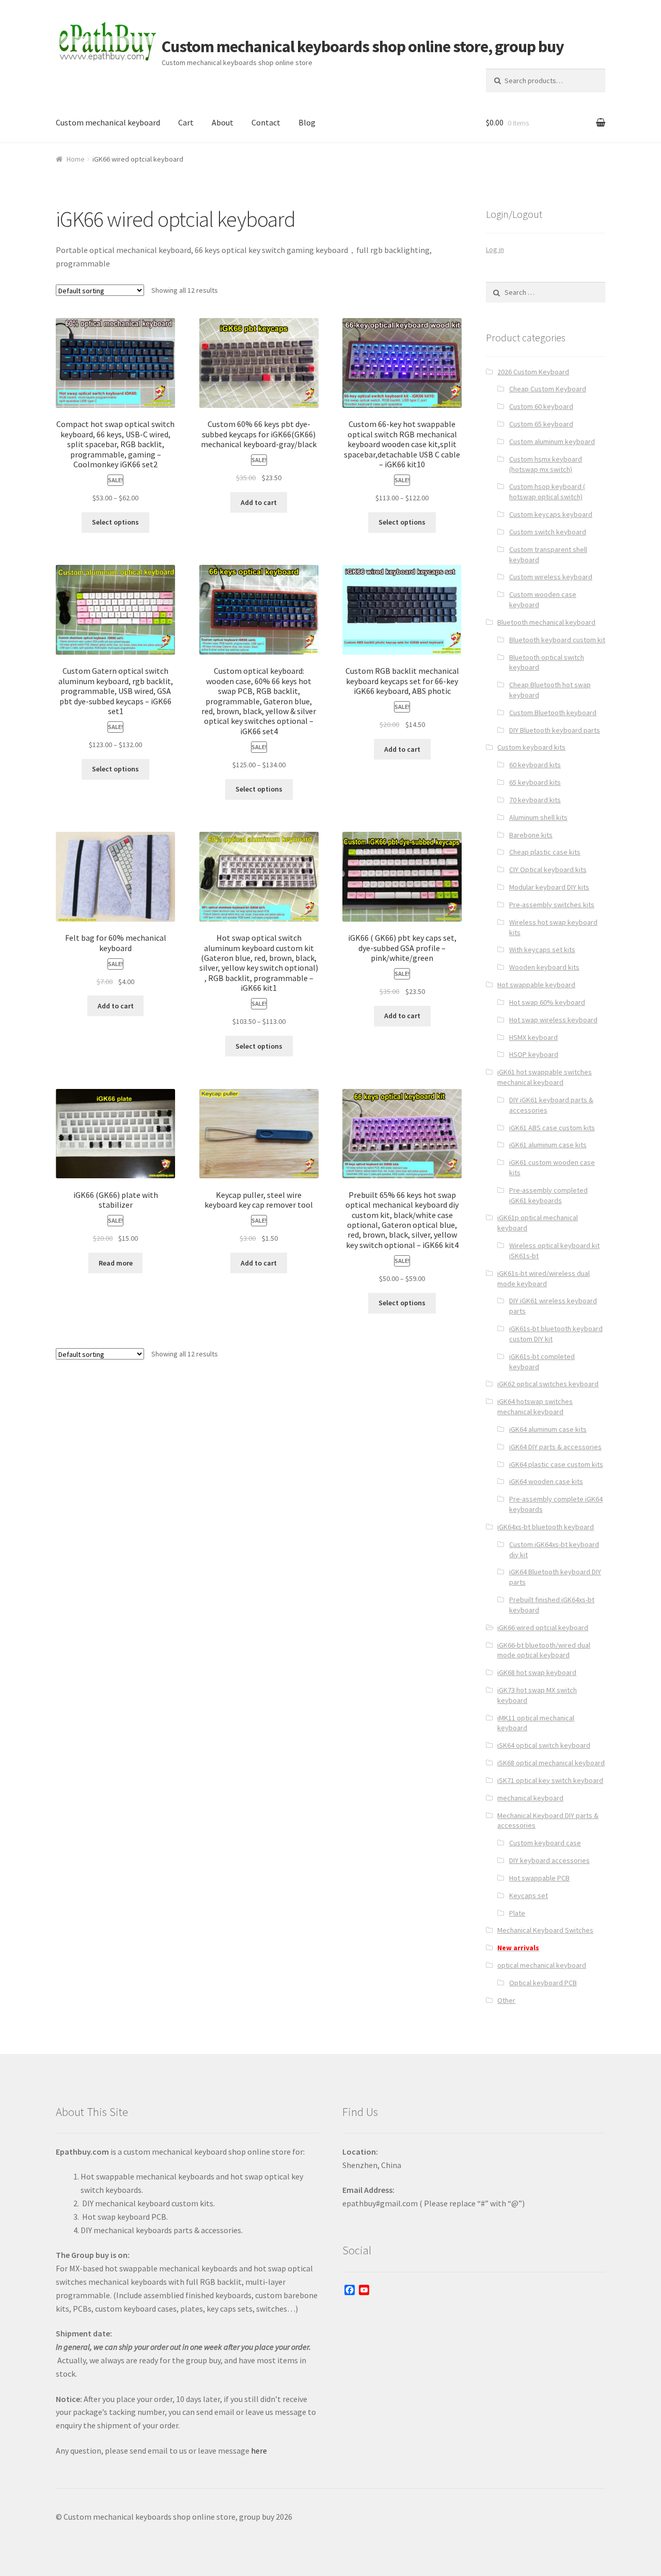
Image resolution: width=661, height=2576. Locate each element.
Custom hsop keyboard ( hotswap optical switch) (547, 492)
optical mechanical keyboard (542, 1965)
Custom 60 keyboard (541, 406)
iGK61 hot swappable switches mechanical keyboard (545, 1077)
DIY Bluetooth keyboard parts (555, 730)
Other (506, 2000)
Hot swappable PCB (539, 1878)
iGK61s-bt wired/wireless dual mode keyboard (544, 1278)
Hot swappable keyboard (536, 985)
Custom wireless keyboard (551, 577)
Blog (307, 122)
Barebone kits (531, 835)
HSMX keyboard (533, 1037)
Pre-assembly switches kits (552, 905)
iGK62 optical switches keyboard (548, 1384)
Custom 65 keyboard (541, 424)
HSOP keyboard (534, 1054)
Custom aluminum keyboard (552, 441)
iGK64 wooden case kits (546, 1481)
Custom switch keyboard (548, 532)
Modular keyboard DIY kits (549, 887)
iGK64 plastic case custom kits (556, 1464)
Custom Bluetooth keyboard (553, 713)
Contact (266, 122)
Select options (115, 522)
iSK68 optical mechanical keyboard (551, 1763)
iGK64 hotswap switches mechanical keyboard (535, 1406)
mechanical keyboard (530, 1798)
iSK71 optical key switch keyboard (550, 1780)
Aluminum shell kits (538, 817)
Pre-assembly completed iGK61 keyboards (548, 1195)
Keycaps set (529, 1895)
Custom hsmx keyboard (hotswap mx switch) (546, 464)
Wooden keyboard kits (544, 967)
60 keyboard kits (535, 765)
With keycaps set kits (542, 950)
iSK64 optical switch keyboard (544, 1745)
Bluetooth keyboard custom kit (557, 640)
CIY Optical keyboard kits (548, 870)
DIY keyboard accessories (549, 1860)
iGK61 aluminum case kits (548, 1145)
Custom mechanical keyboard (108, 122)
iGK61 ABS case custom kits (552, 1128)
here (259, 2451)
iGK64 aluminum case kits (548, 1429)
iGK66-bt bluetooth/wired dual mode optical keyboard (544, 1650)
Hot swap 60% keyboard (547, 1002)
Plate (517, 1913)
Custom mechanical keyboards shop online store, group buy (363, 46)
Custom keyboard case (545, 1843)
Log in (495, 249)
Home (76, 159)
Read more (116, 1263)
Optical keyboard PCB (543, 1983)
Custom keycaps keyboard (551, 514)
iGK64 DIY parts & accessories (555, 1447)
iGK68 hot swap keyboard (537, 1672)
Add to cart (259, 502)
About (223, 122)
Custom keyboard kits (531, 747)
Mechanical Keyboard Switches (545, 1930)
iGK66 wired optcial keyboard (543, 1627)
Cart (186, 122)
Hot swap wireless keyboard (553, 1020)
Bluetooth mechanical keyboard (546, 622)
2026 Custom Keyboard (533, 372)
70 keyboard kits (535, 800)
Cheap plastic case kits (545, 852)
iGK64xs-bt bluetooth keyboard (546, 1527)
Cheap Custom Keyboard (548, 389)
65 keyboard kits (535, 782)
